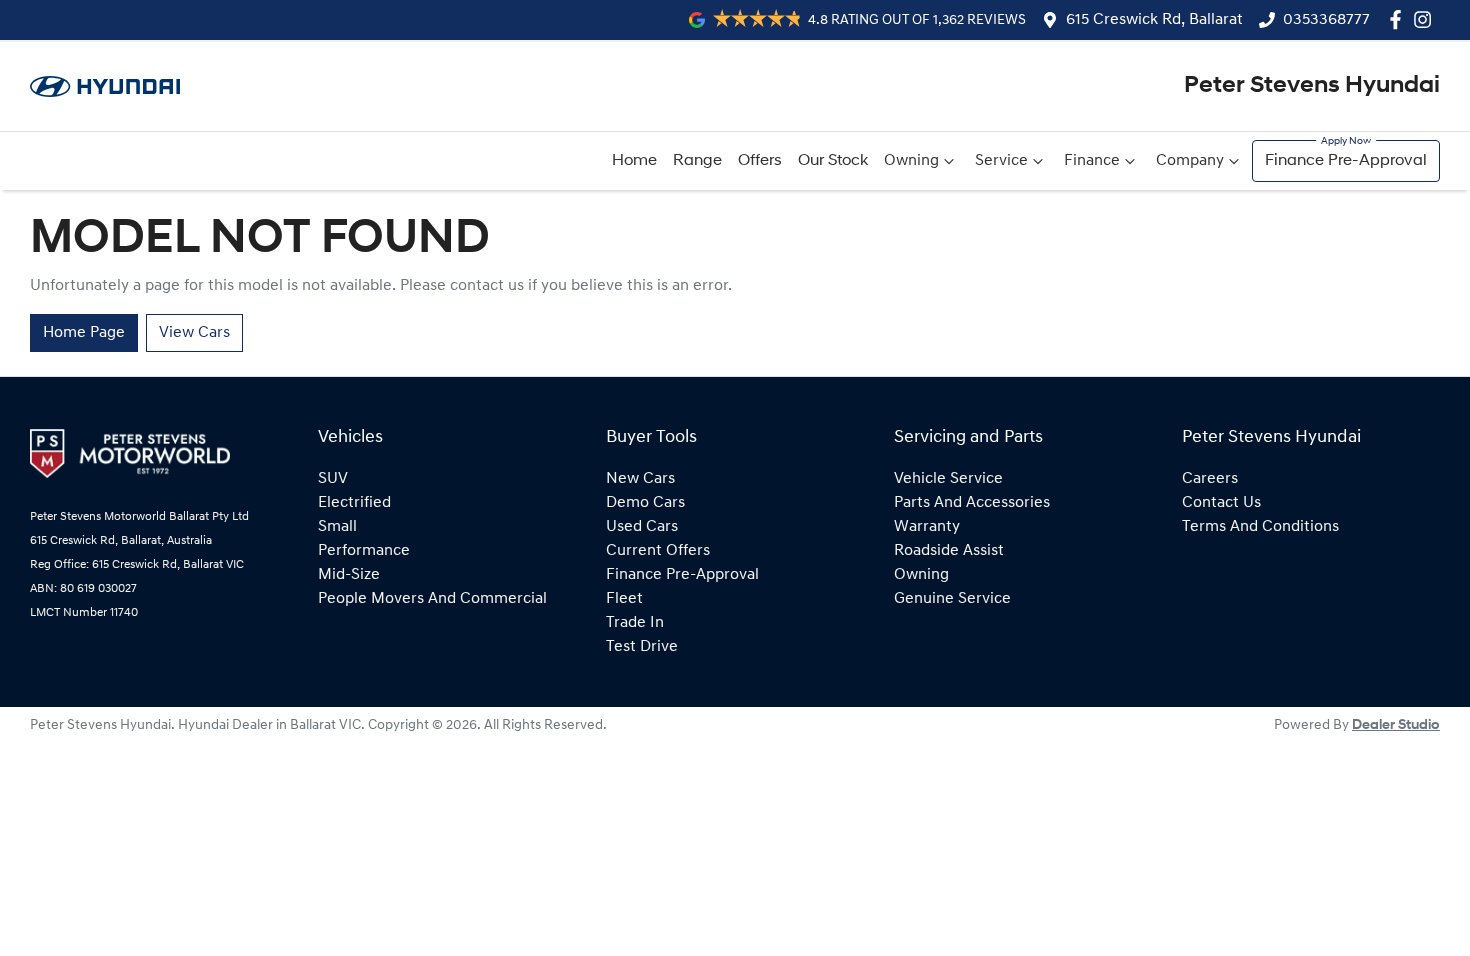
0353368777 (1326, 20)
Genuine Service (952, 599)
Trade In (635, 623)
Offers (760, 161)
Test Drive (642, 647)
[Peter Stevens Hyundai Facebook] (1399, 19)
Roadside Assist (949, 551)
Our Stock (833, 161)
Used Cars (642, 527)
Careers (1210, 479)
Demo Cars (645, 503)
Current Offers (658, 551)
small (337, 527)
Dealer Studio (1396, 725)
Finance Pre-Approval (1346, 161)
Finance (1092, 161)
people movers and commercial (432, 599)
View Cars (194, 333)
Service (1001, 161)
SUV (333, 479)
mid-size (349, 575)
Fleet (624, 599)
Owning (911, 161)
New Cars (640, 479)
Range (697, 161)
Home (634, 161)
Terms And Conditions (1260, 527)
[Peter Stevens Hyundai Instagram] (1426, 19)
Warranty (927, 527)
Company (1190, 161)
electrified (354, 503)
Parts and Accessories (972, 503)
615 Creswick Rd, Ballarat (1154, 20)
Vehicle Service (948, 479)
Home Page (84, 333)
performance (364, 551)
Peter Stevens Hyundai (1312, 86)
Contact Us (1221, 503)
